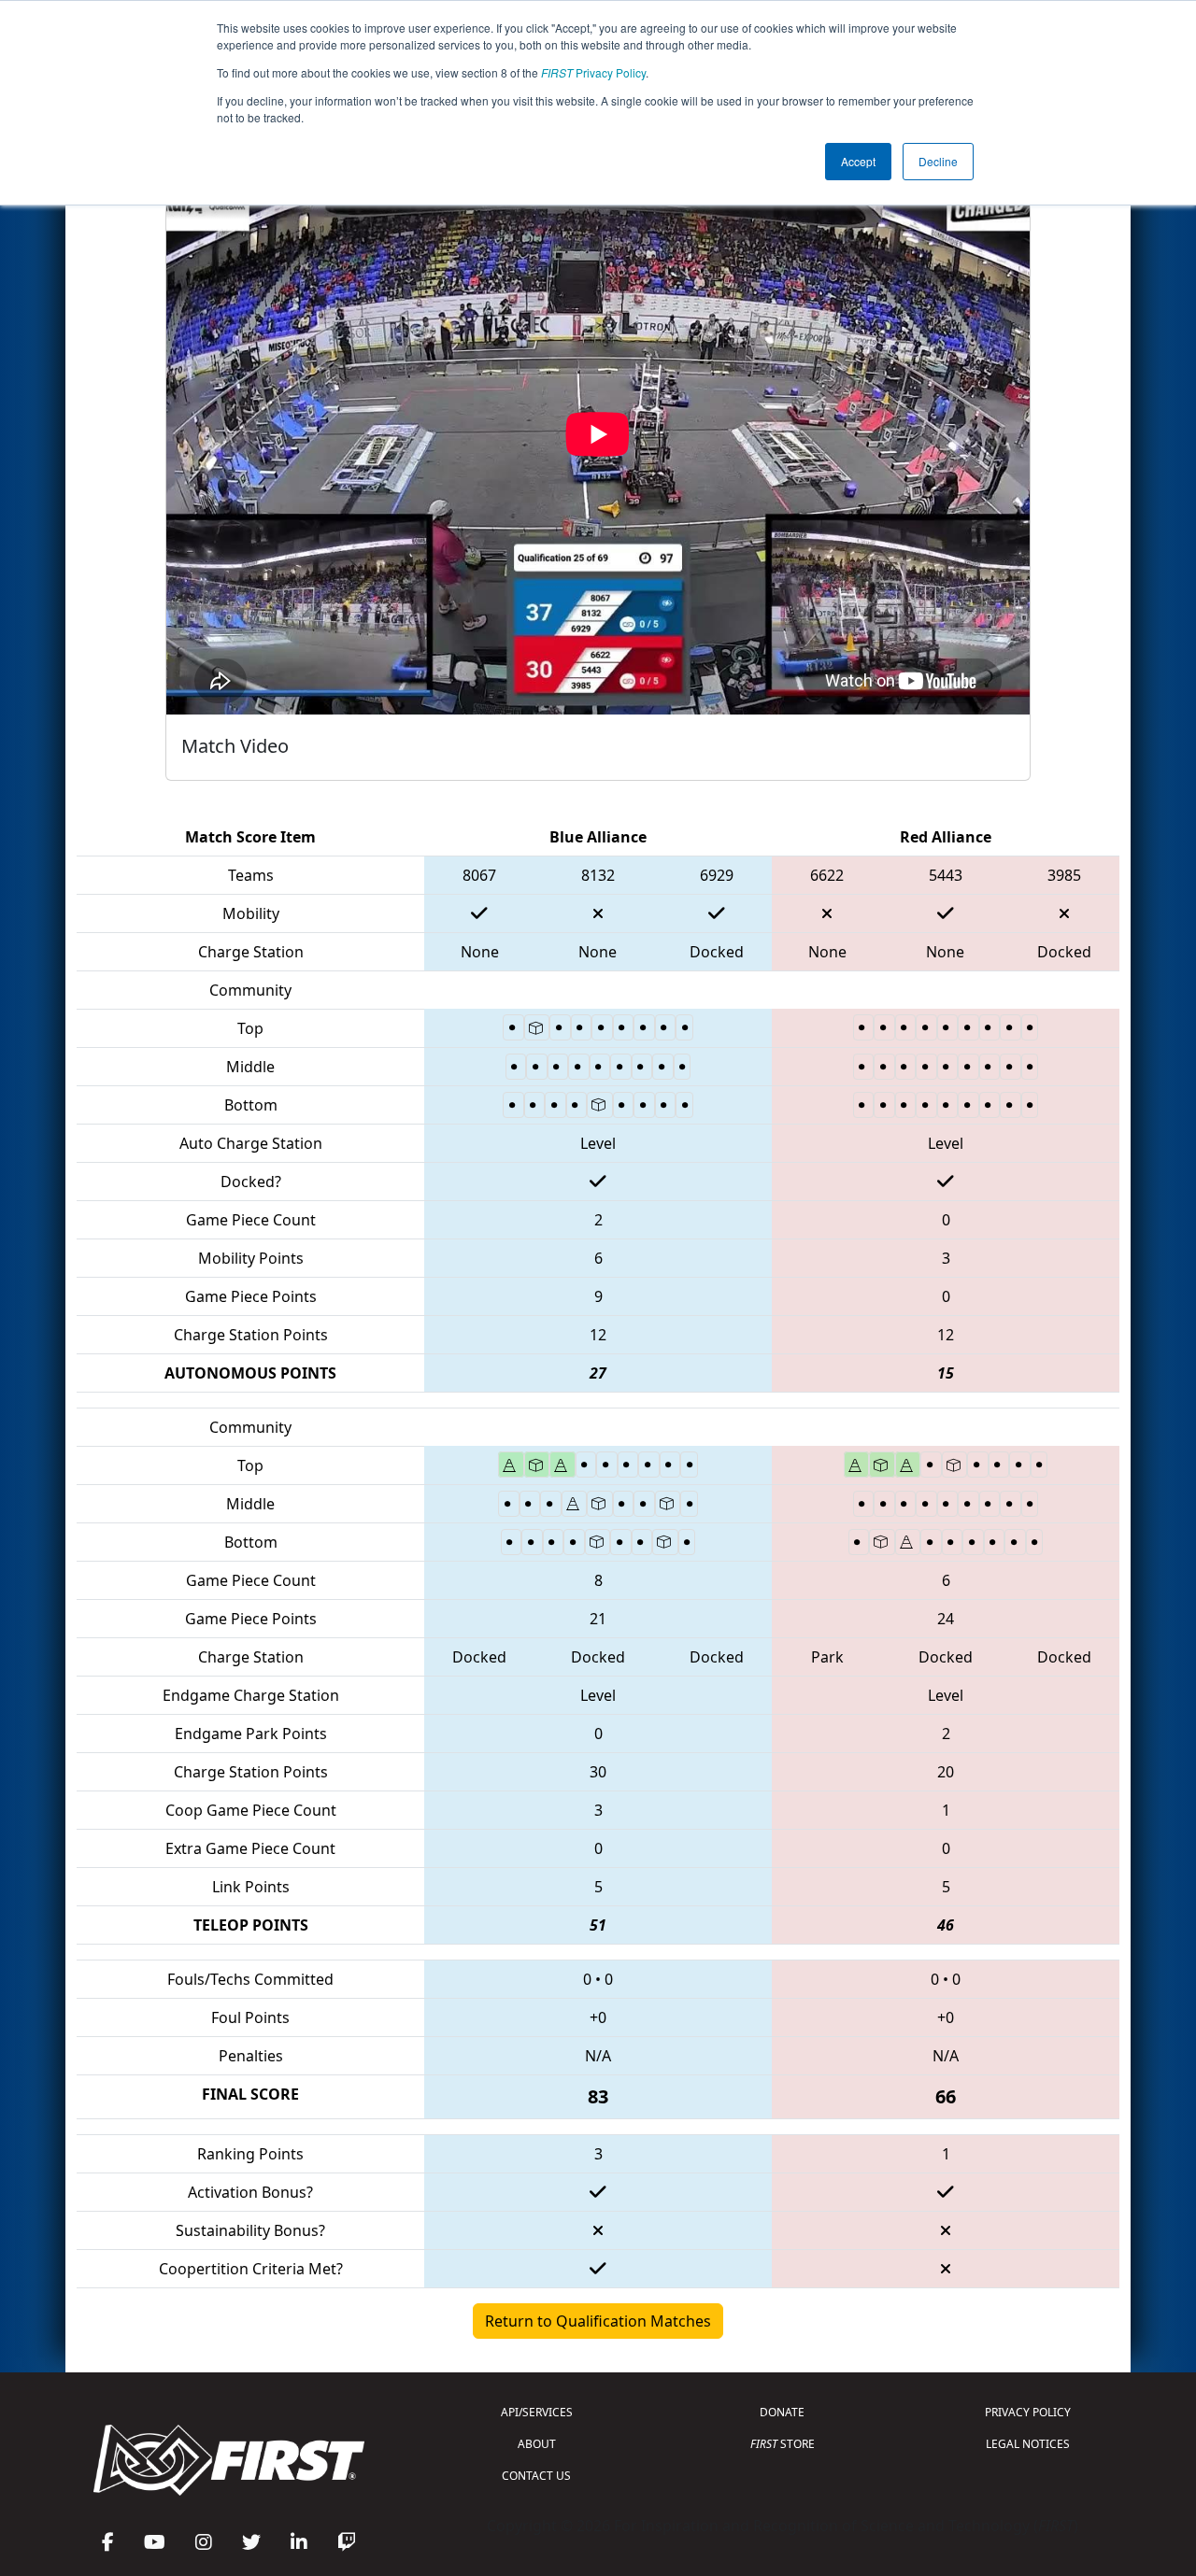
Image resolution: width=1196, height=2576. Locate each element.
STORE (783, 2444)
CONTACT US (536, 2476)
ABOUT (537, 2444)
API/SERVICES (537, 2412)
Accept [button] (858, 161)
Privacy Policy (593, 72)
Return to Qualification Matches (598, 2321)
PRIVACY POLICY (1028, 2412)
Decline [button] (938, 161)
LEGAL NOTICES (1028, 2444)
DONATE (782, 2412)
